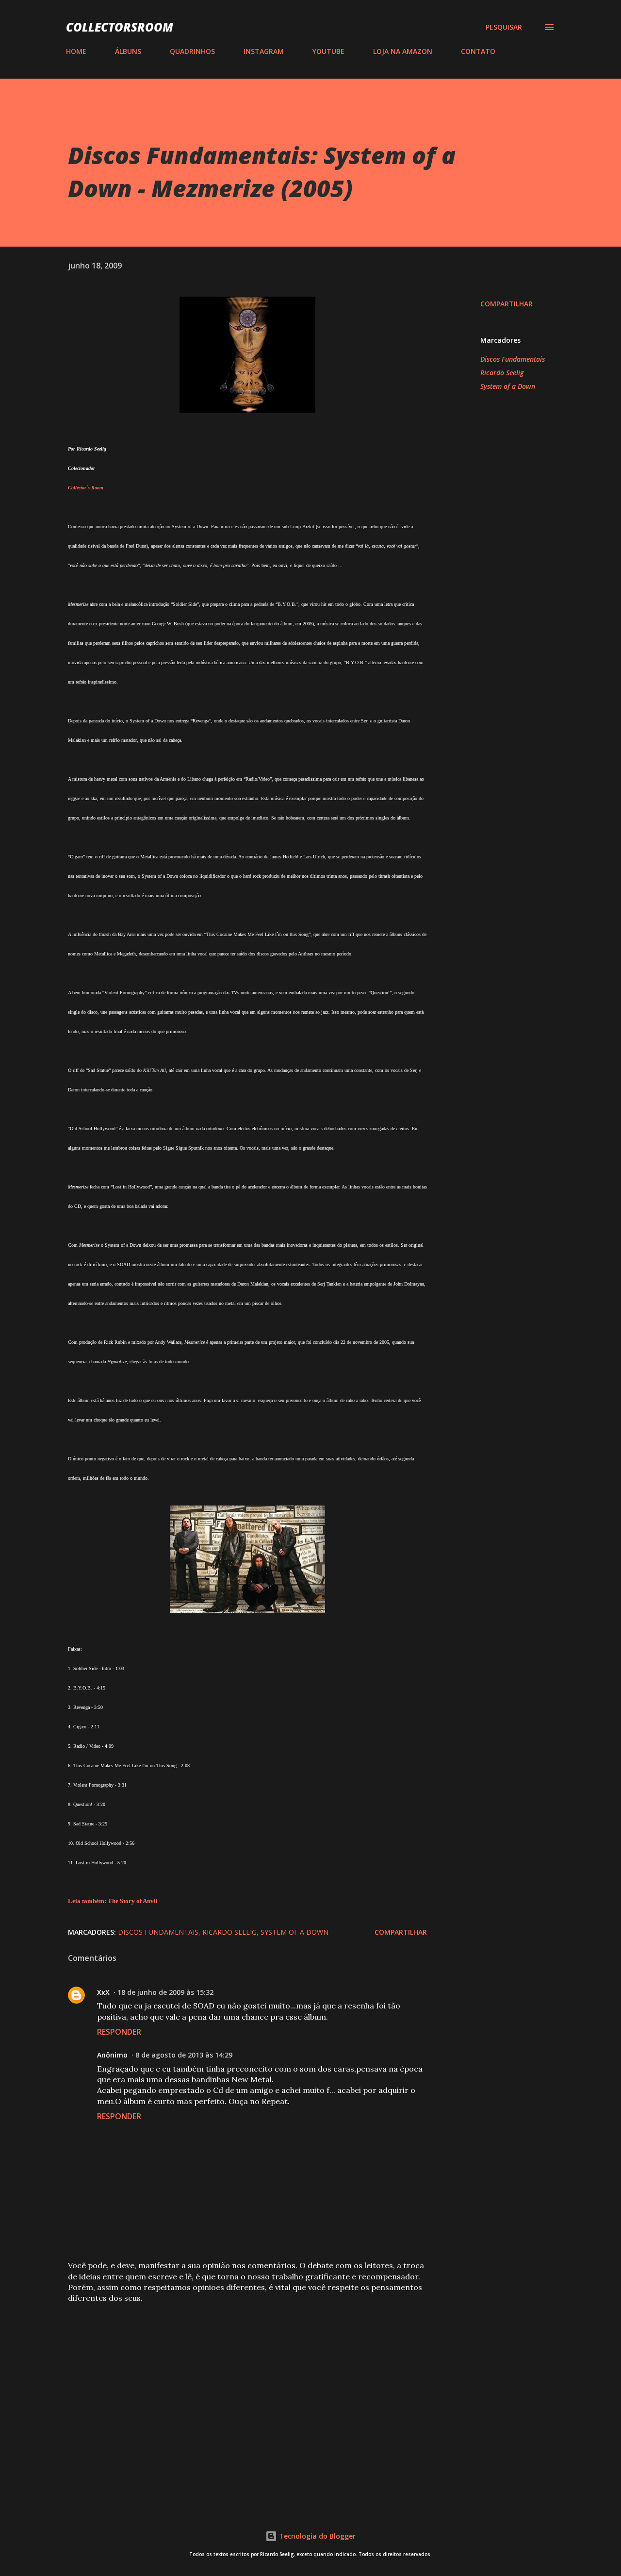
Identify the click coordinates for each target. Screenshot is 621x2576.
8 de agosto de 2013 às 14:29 (184, 2055)
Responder (119, 2032)
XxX (103, 1992)
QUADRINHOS (192, 51)
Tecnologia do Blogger (316, 2536)
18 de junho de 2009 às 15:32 (165, 1992)
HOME (76, 51)
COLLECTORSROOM (120, 27)
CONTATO (478, 51)
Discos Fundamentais (513, 359)
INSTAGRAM (264, 51)
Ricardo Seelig (502, 373)
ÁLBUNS (128, 51)
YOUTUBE (328, 51)
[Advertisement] (232, 2383)
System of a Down (508, 386)
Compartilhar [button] (507, 304)
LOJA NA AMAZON (403, 51)
